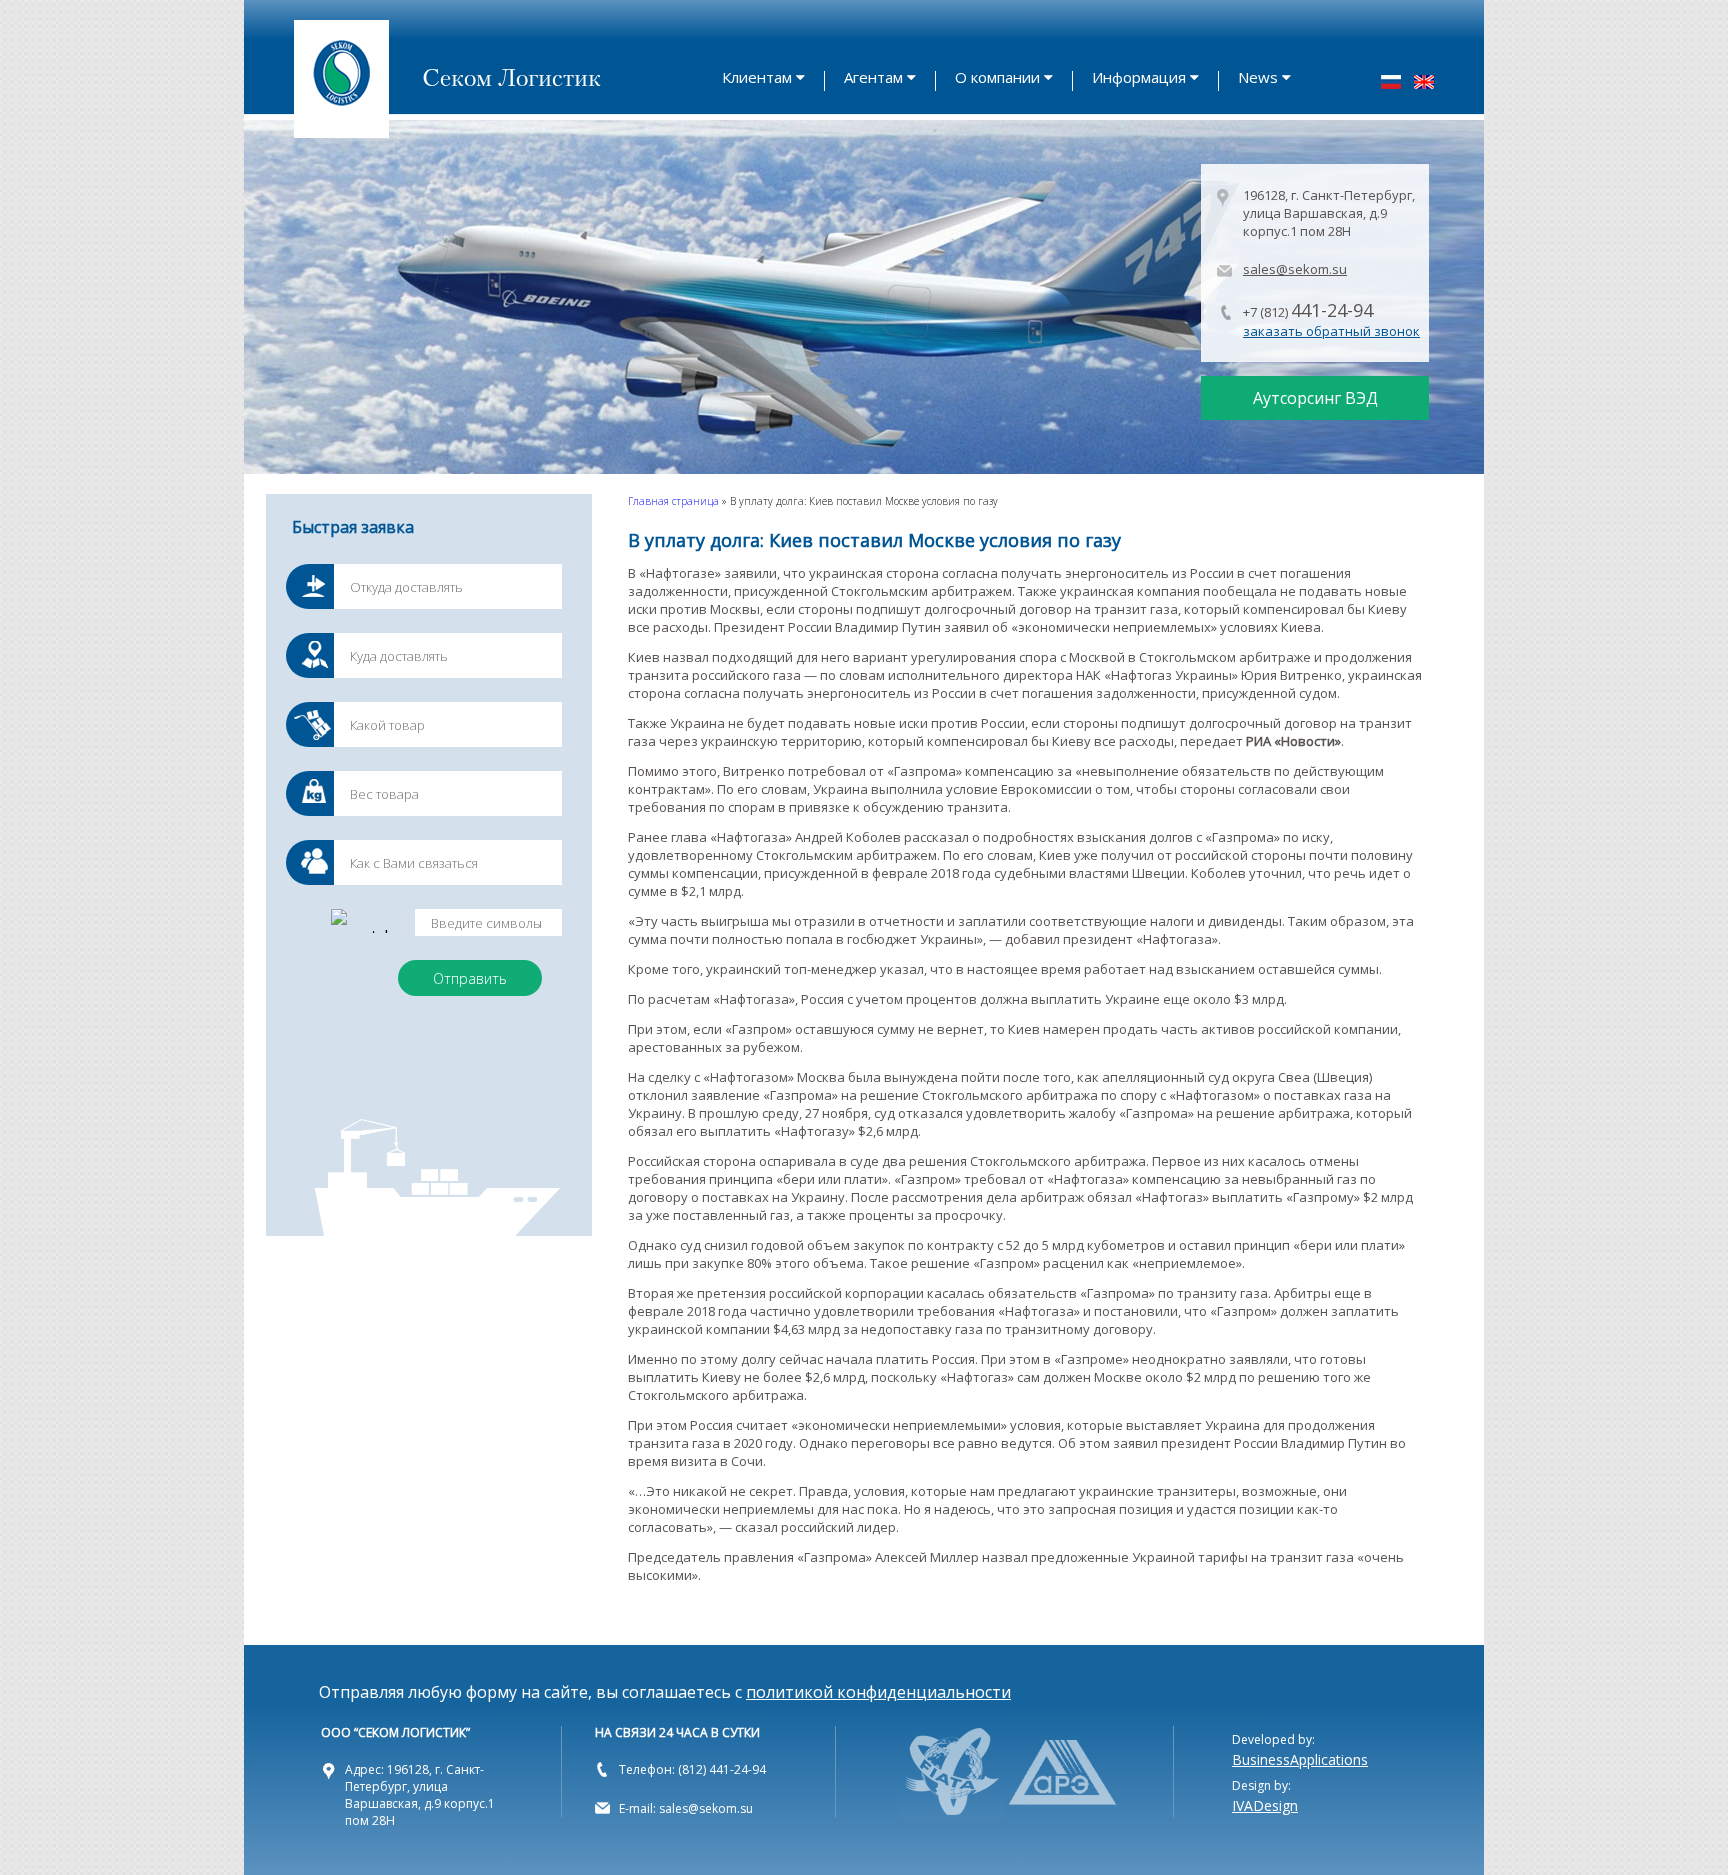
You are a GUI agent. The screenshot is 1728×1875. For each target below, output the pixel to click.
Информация (1139, 77)
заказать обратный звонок (1331, 331)
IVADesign (1265, 1805)
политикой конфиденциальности (878, 1692)
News (1258, 77)
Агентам (873, 77)
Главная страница (673, 501)
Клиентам (757, 77)
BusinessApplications (1300, 1759)
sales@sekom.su (1295, 269)
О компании (997, 77)
